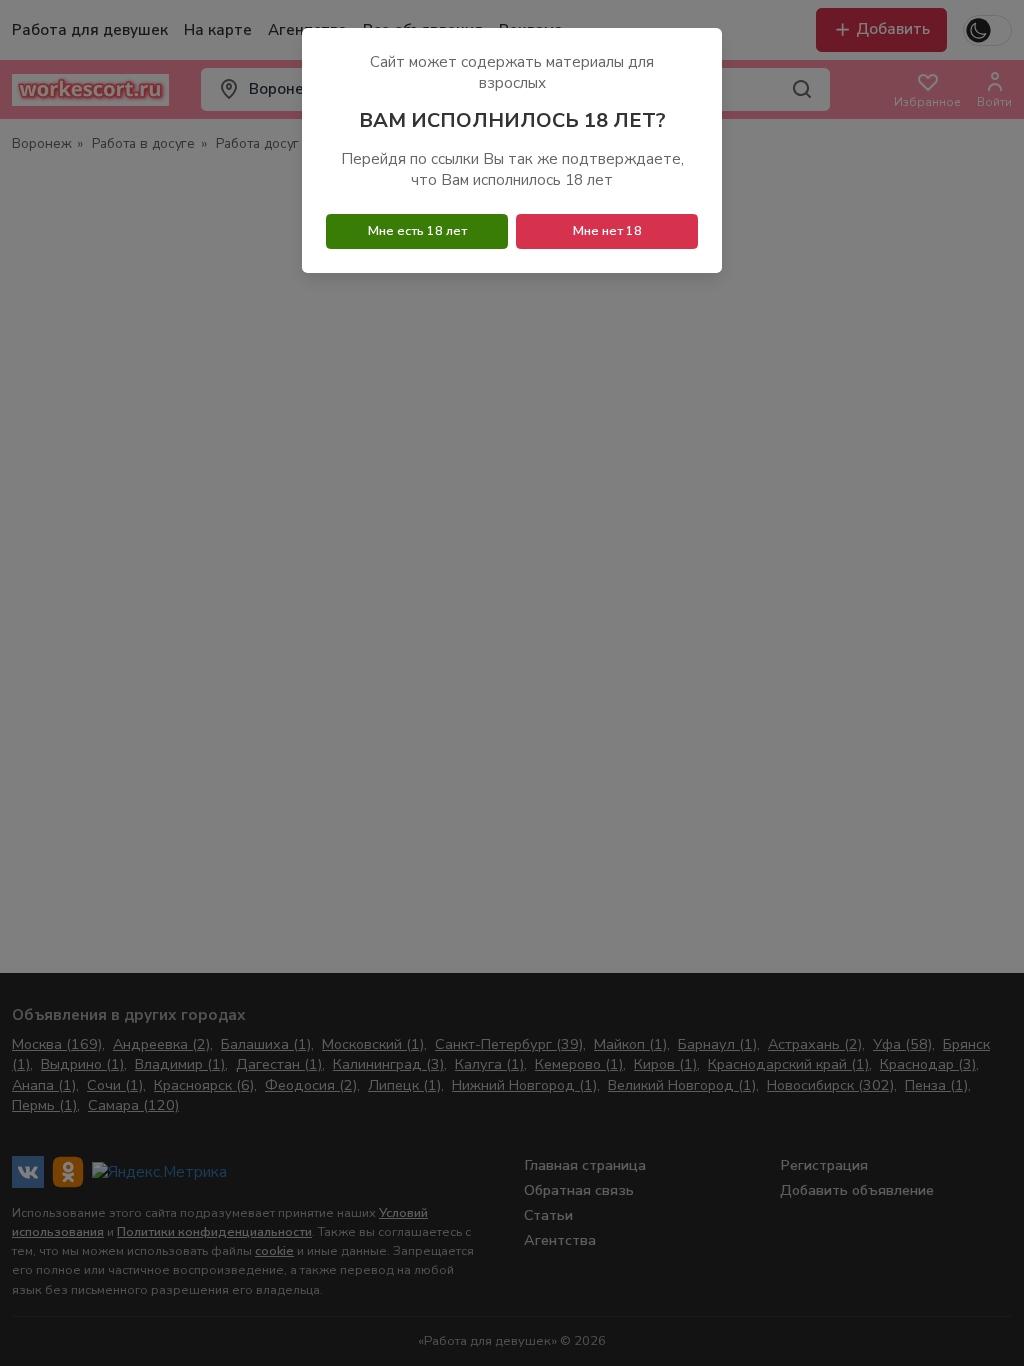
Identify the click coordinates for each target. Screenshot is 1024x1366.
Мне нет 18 (607, 231)
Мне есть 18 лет (417, 231)
